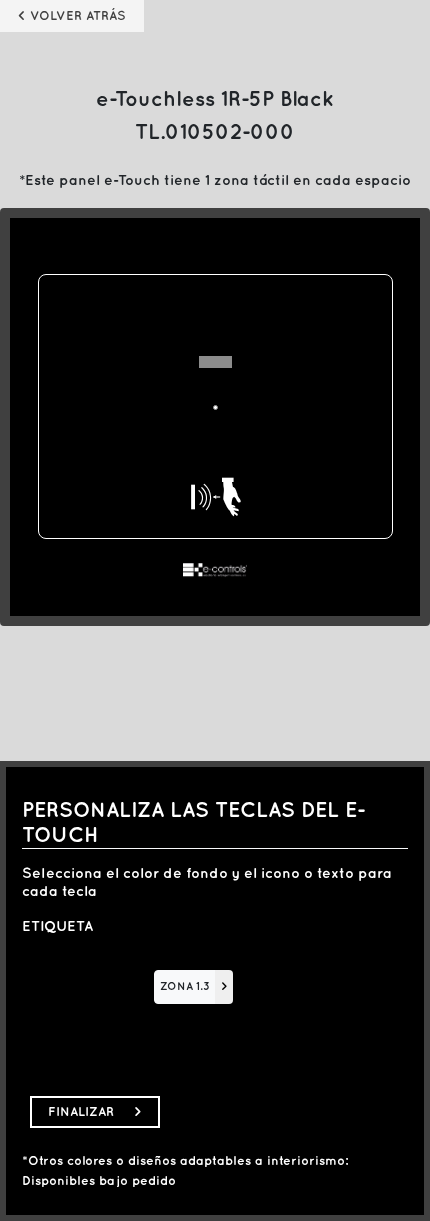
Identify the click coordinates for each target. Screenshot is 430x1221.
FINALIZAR (95, 1112)
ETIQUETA (57, 926)
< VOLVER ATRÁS (72, 16)
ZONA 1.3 (185, 987)
